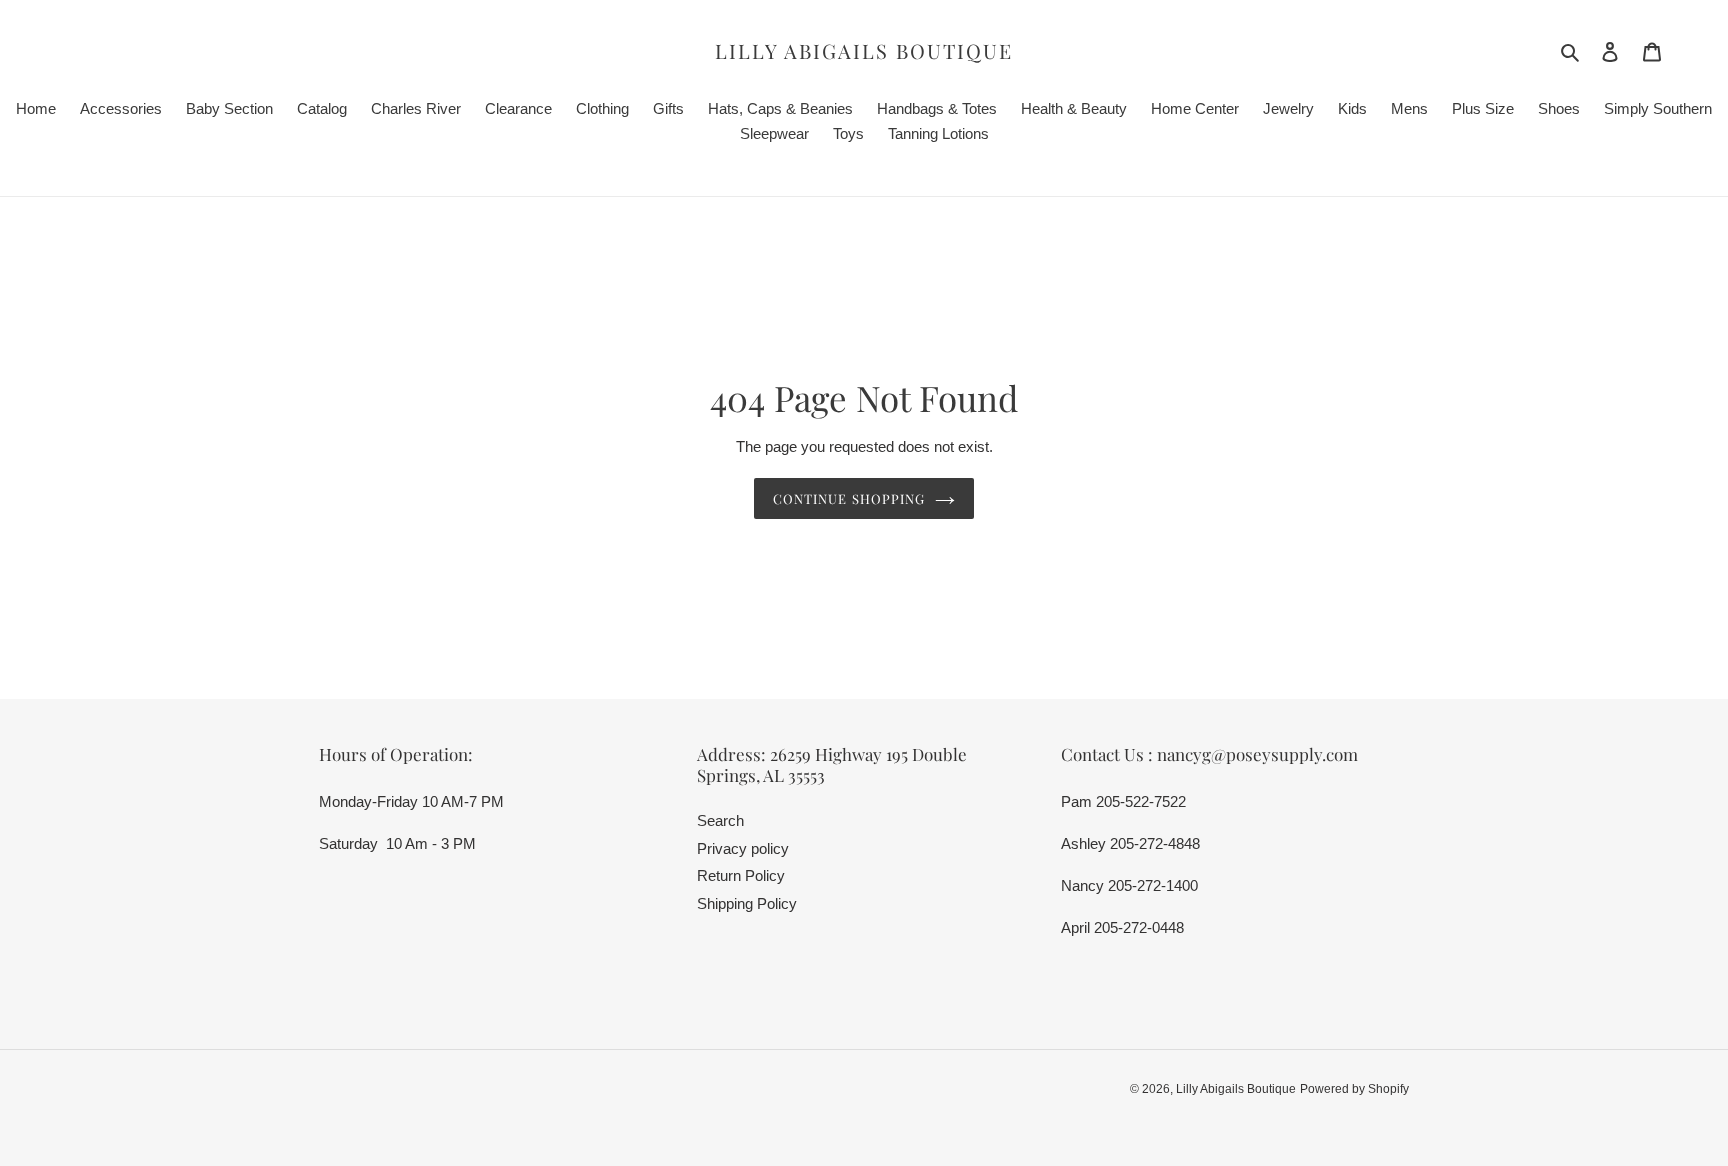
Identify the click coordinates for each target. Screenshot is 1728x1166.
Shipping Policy (747, 903)
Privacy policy (743, 848)
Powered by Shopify (1354, 1089)
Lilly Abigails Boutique (864, 51)
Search (720, 820)
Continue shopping (849, 498)
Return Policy (741, 875)
